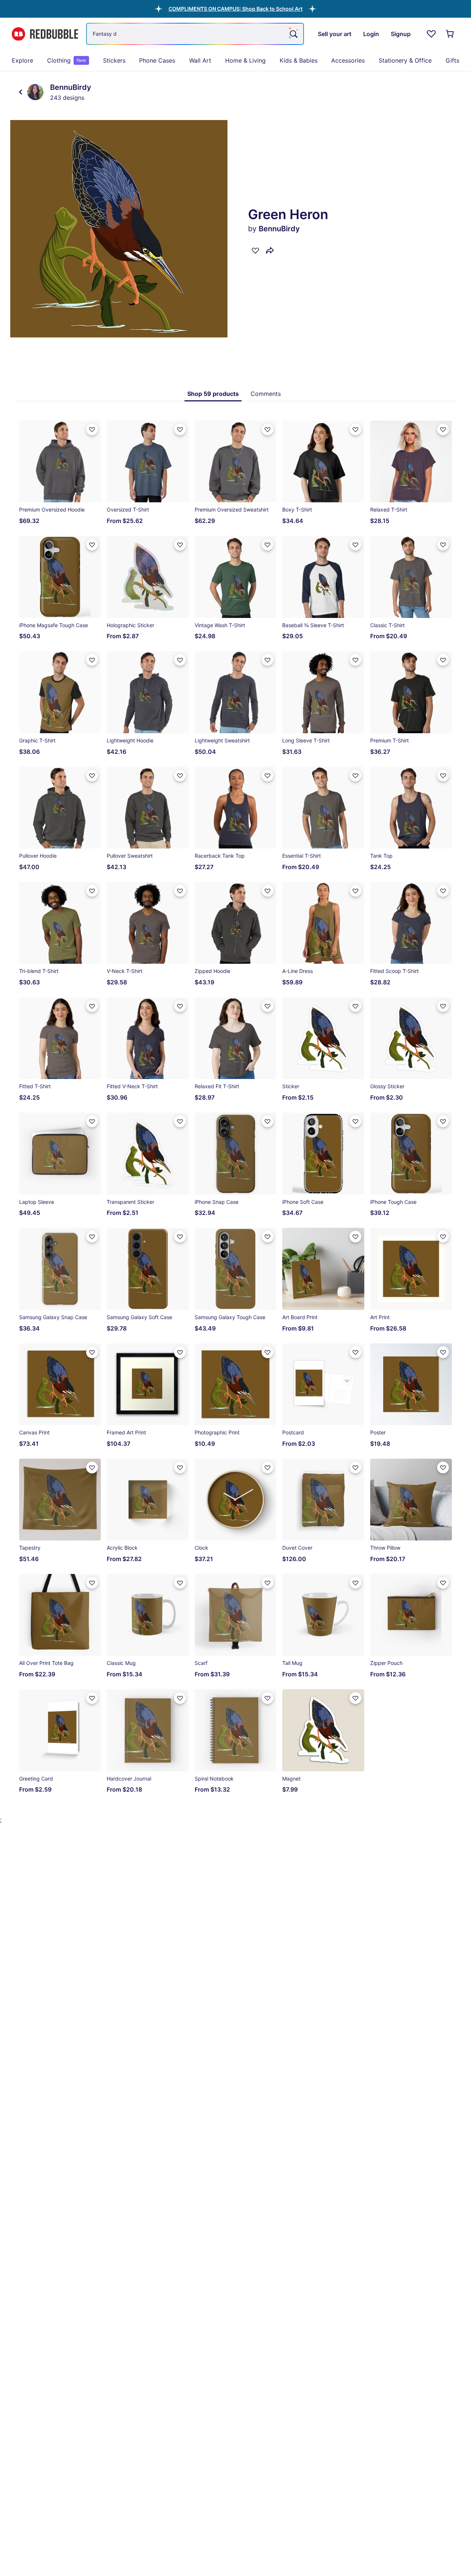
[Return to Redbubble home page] (45, 34)
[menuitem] (22, 60)
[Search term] (293, 34)
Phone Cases (157, 60)
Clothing (67, 60)
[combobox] (195, 34)
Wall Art (200, 60)
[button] (235, 9)
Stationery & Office (405, 60)
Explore (22, 60)
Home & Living (245, 60)
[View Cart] (450, 34)
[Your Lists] (431, 34)
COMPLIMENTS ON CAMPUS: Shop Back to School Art (235, 9)
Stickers (114, 60)
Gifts (452, 60)
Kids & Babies (299, 60)
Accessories (348, 60)
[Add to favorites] (255, 250)
